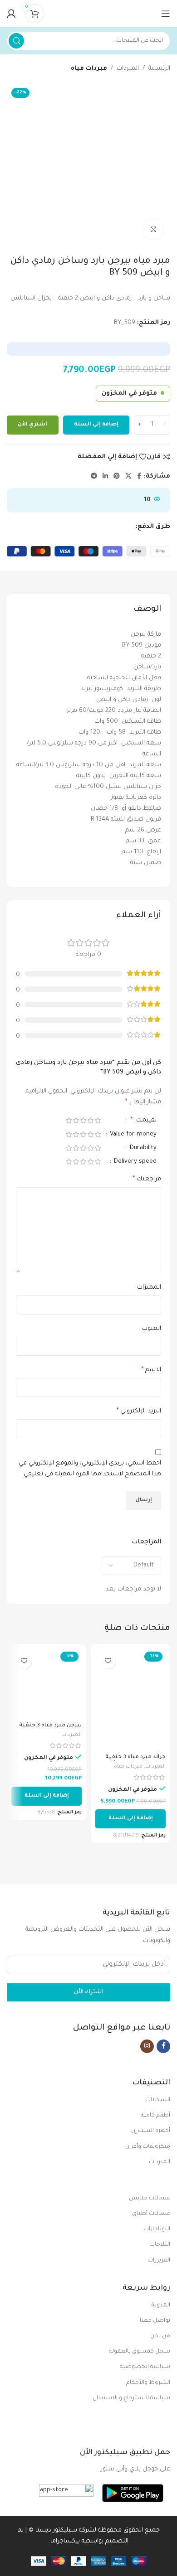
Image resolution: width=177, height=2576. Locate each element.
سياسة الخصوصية (145, 2367)
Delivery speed (134, 1162)
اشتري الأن (32, 425)
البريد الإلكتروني (139, 1411)
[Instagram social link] (147, 2046)
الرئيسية (159, 69)
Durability (142, 1148)
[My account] (11, 14)
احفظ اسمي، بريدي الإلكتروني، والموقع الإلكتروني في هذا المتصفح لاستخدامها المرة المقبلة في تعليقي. (90, 1469)
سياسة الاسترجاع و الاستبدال (131, 2398)
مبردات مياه (89, 69)
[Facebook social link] (139, 477)
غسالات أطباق (151, 2214)
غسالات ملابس (150, 2199)
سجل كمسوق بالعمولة (140, 2352)
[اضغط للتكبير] (153, 230)
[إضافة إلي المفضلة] (108, 1661)
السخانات (158, 2100)
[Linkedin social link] (105, 477)
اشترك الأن (88, 1992)
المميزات (149, 1288)
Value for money (132, 1134)
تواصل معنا (155, 2321)
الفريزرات (159, 2261)
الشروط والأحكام (148, 2383)
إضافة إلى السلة (96, 425)
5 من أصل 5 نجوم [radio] (69, 1120)
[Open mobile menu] (166, 14)
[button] (130, 1819)
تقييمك (143, 1121)
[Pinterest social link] (117, 477)
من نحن (160, 2336)
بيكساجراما (65, 2541)
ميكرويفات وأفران (148, 2147)
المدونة (161, 2305)
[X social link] (128, 477)
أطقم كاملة (155, 2116)
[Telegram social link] (94, 477)
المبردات (128, 69)
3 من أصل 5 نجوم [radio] (83, 1120)
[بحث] (16, 41)
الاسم (151, 1370)
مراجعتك (147, 1179)
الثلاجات (160, 2245)
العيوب (152, 1329)
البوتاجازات (157, 2229)
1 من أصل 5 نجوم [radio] (98, 1120)
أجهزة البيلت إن (151, 2131)
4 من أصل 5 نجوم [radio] (76, 1120)
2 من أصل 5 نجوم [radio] (90, 1120)
